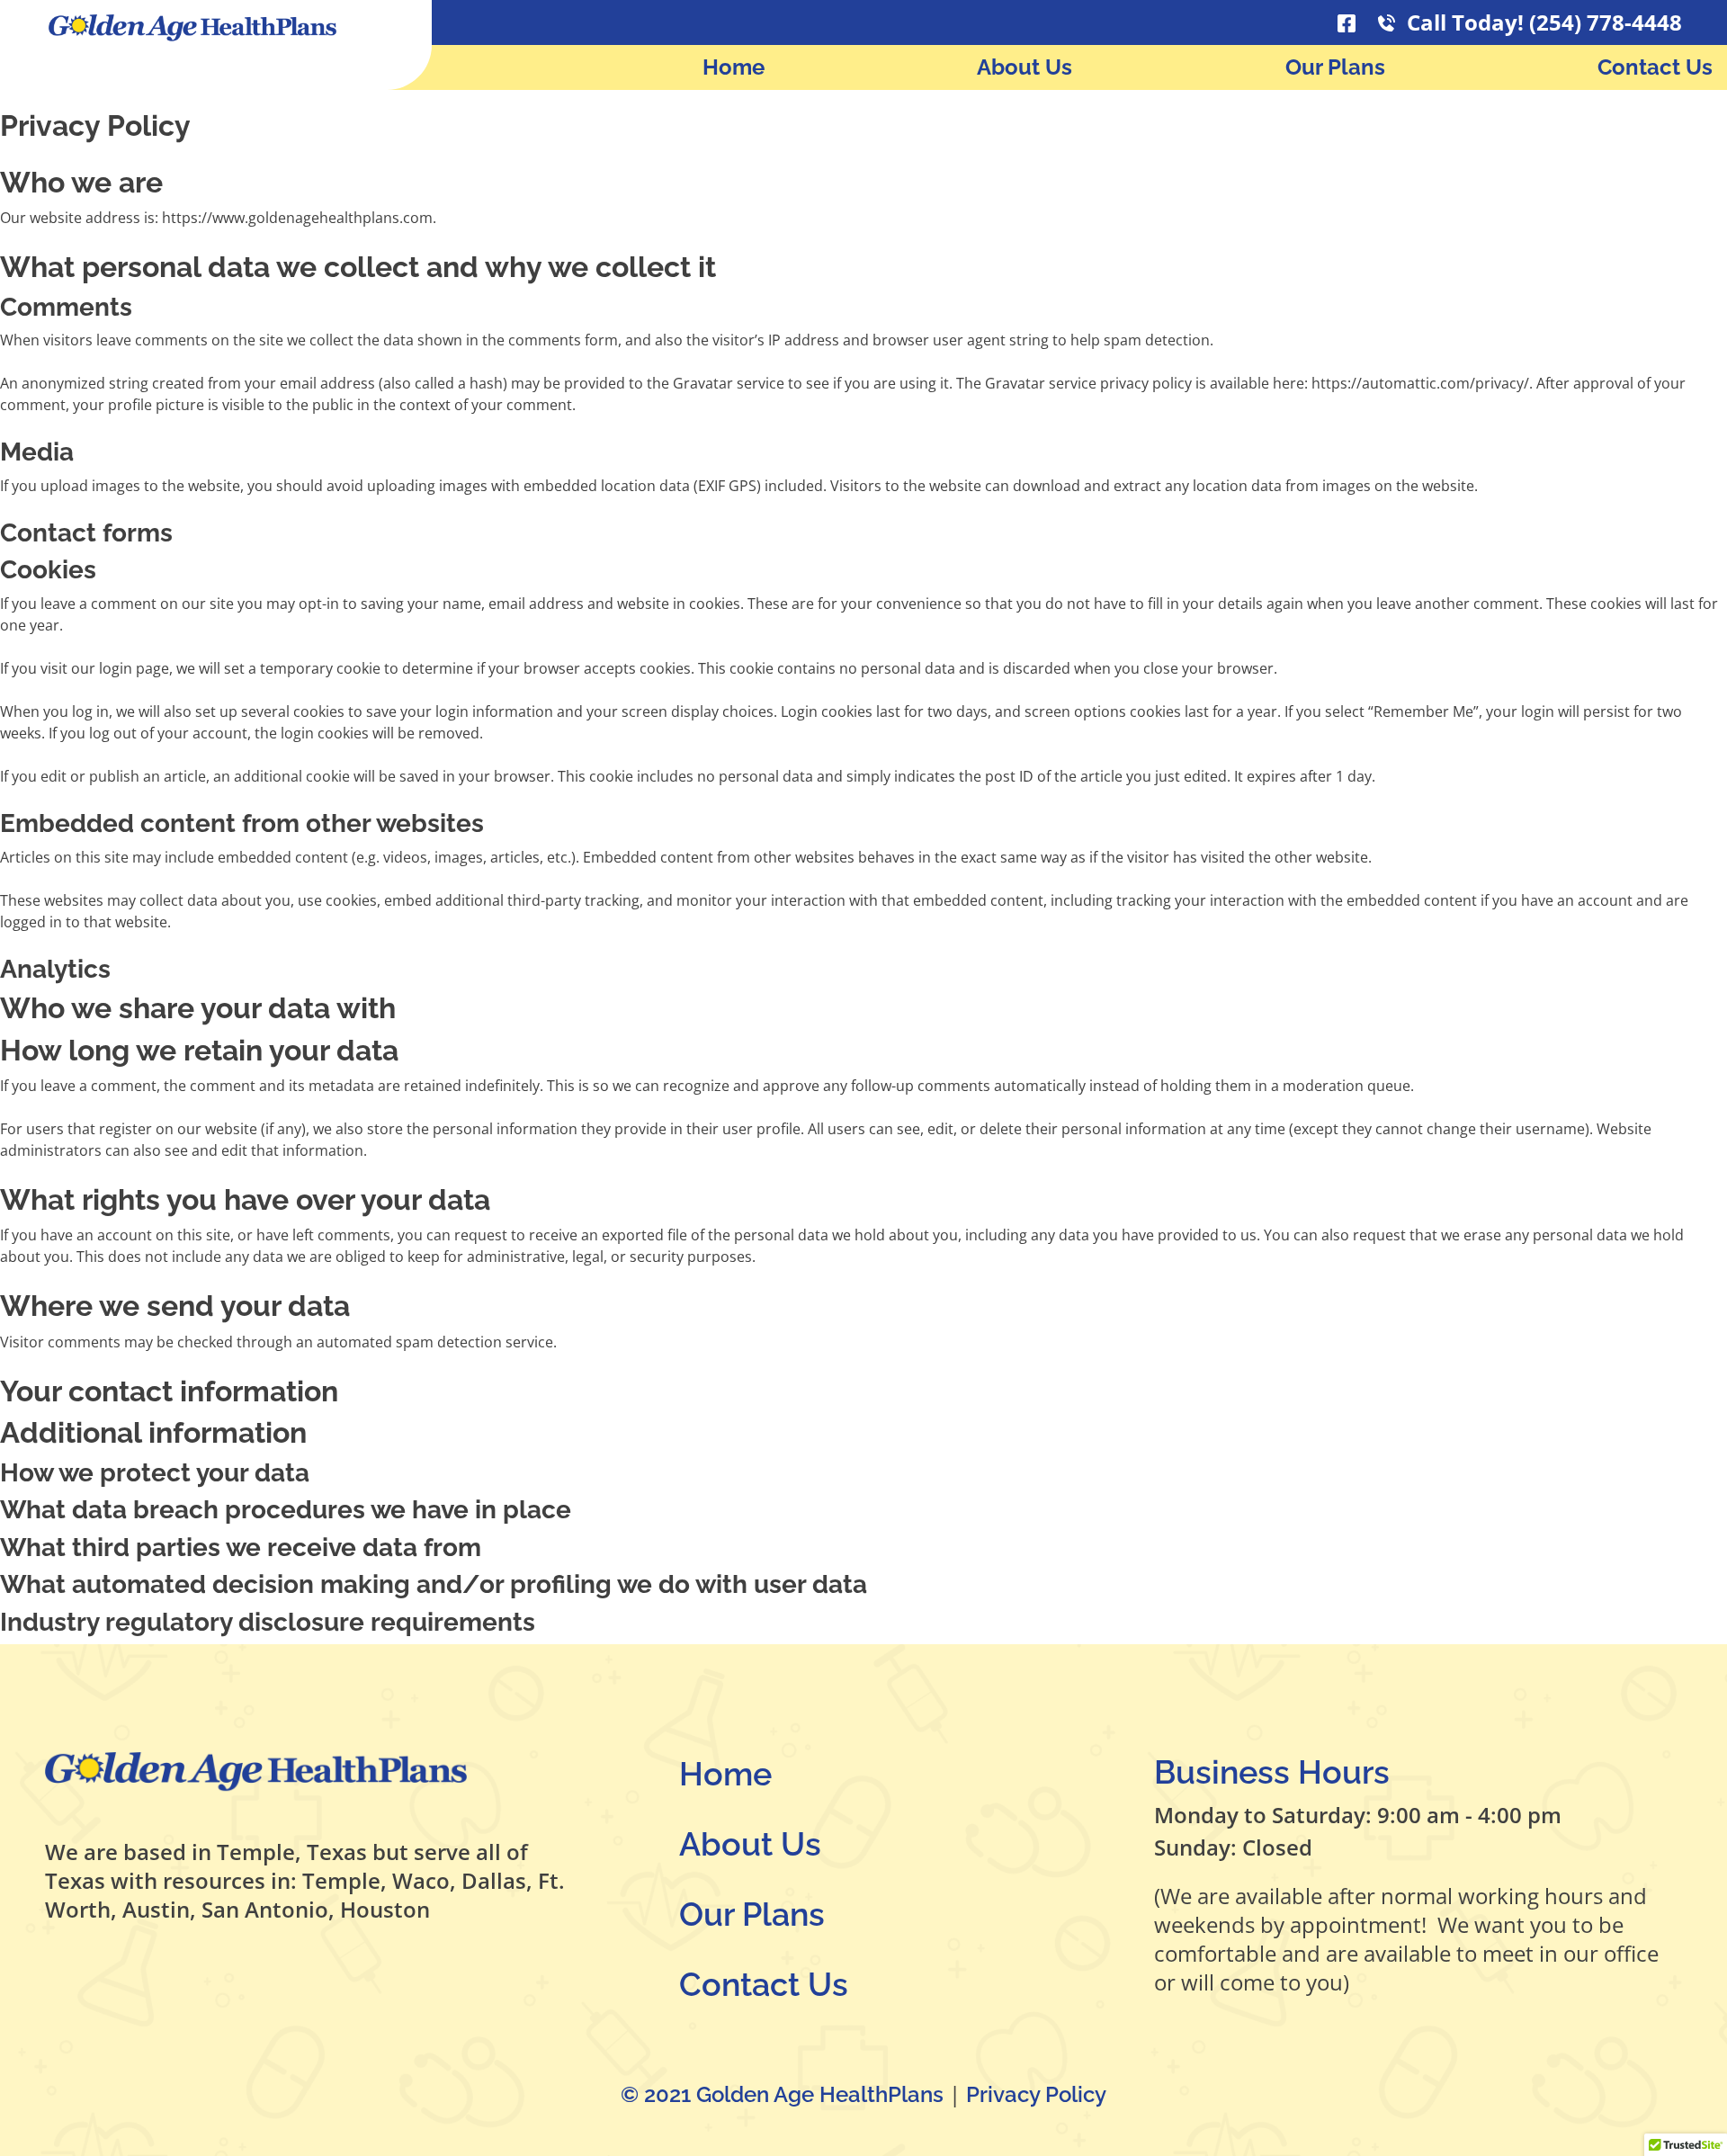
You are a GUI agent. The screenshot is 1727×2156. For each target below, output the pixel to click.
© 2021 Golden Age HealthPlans (785, 2094)
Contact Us (1655, 67)
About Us (1025, 67)
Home (734, 67)
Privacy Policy (1036, 2094)
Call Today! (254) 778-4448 (1542, 22)
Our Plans (1335, 67)
